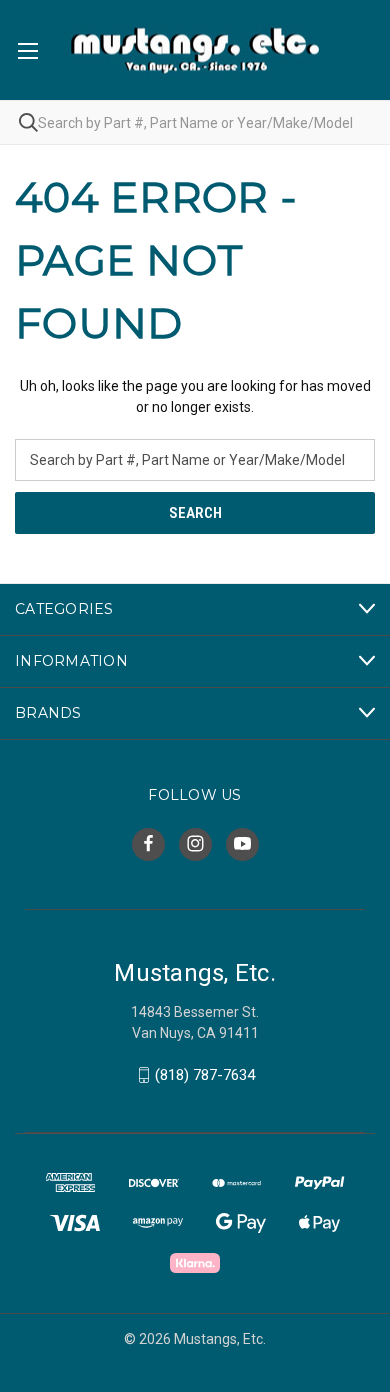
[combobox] (195, 122)
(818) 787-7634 (205, 1075)
